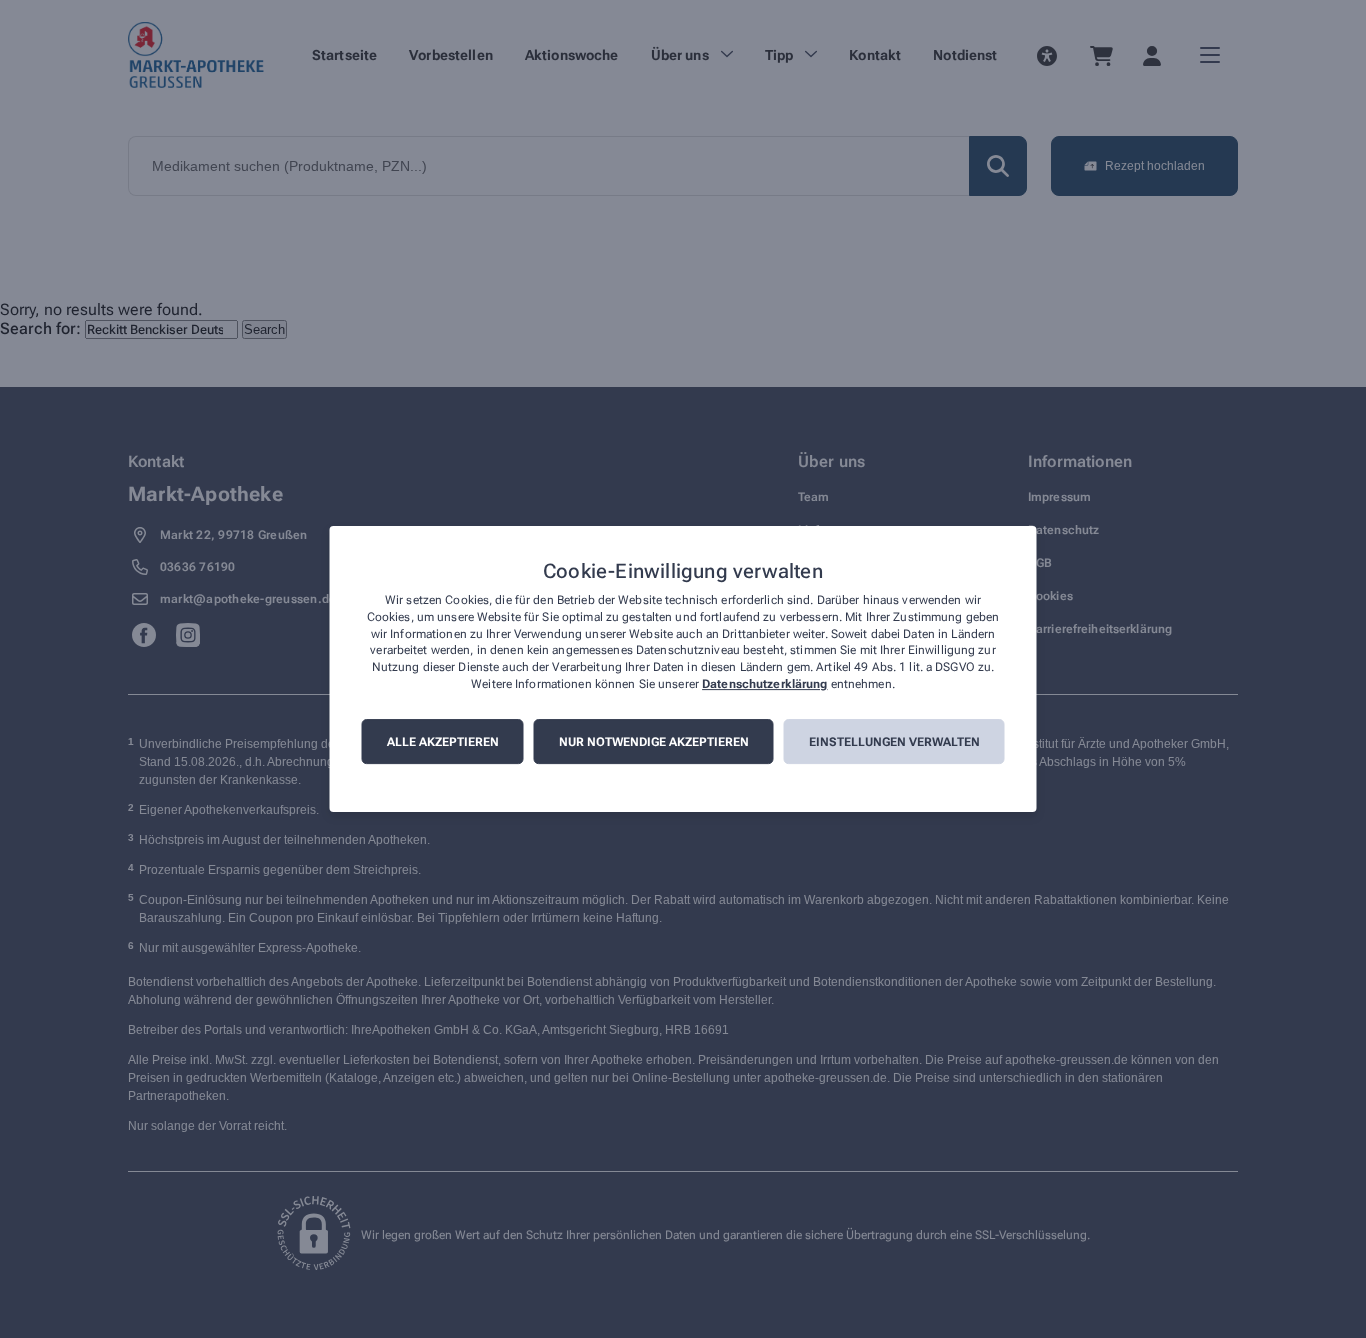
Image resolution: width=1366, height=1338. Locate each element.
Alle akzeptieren (443, 742)
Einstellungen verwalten (894, 742)
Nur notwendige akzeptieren (654, 742)
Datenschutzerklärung (764, 684)
